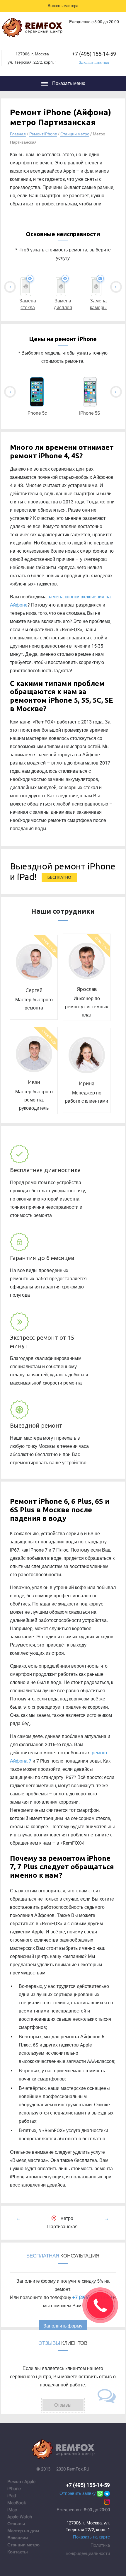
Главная (18, 134)
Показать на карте (91, 2537)
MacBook (17, 2503)
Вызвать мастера (63, 6)
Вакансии (18, 2538)
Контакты (18, 2552)
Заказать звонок (94, 62)
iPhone (14, 2489)
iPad (12, 2496)
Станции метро (75, 134)
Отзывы (16, 2524)
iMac (12, 2510)
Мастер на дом (23, 2531)
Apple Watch (20, 2517)
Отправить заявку (78, 2493)
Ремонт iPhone (43, 134)
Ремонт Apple (21, 2482)
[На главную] (32, 29)
